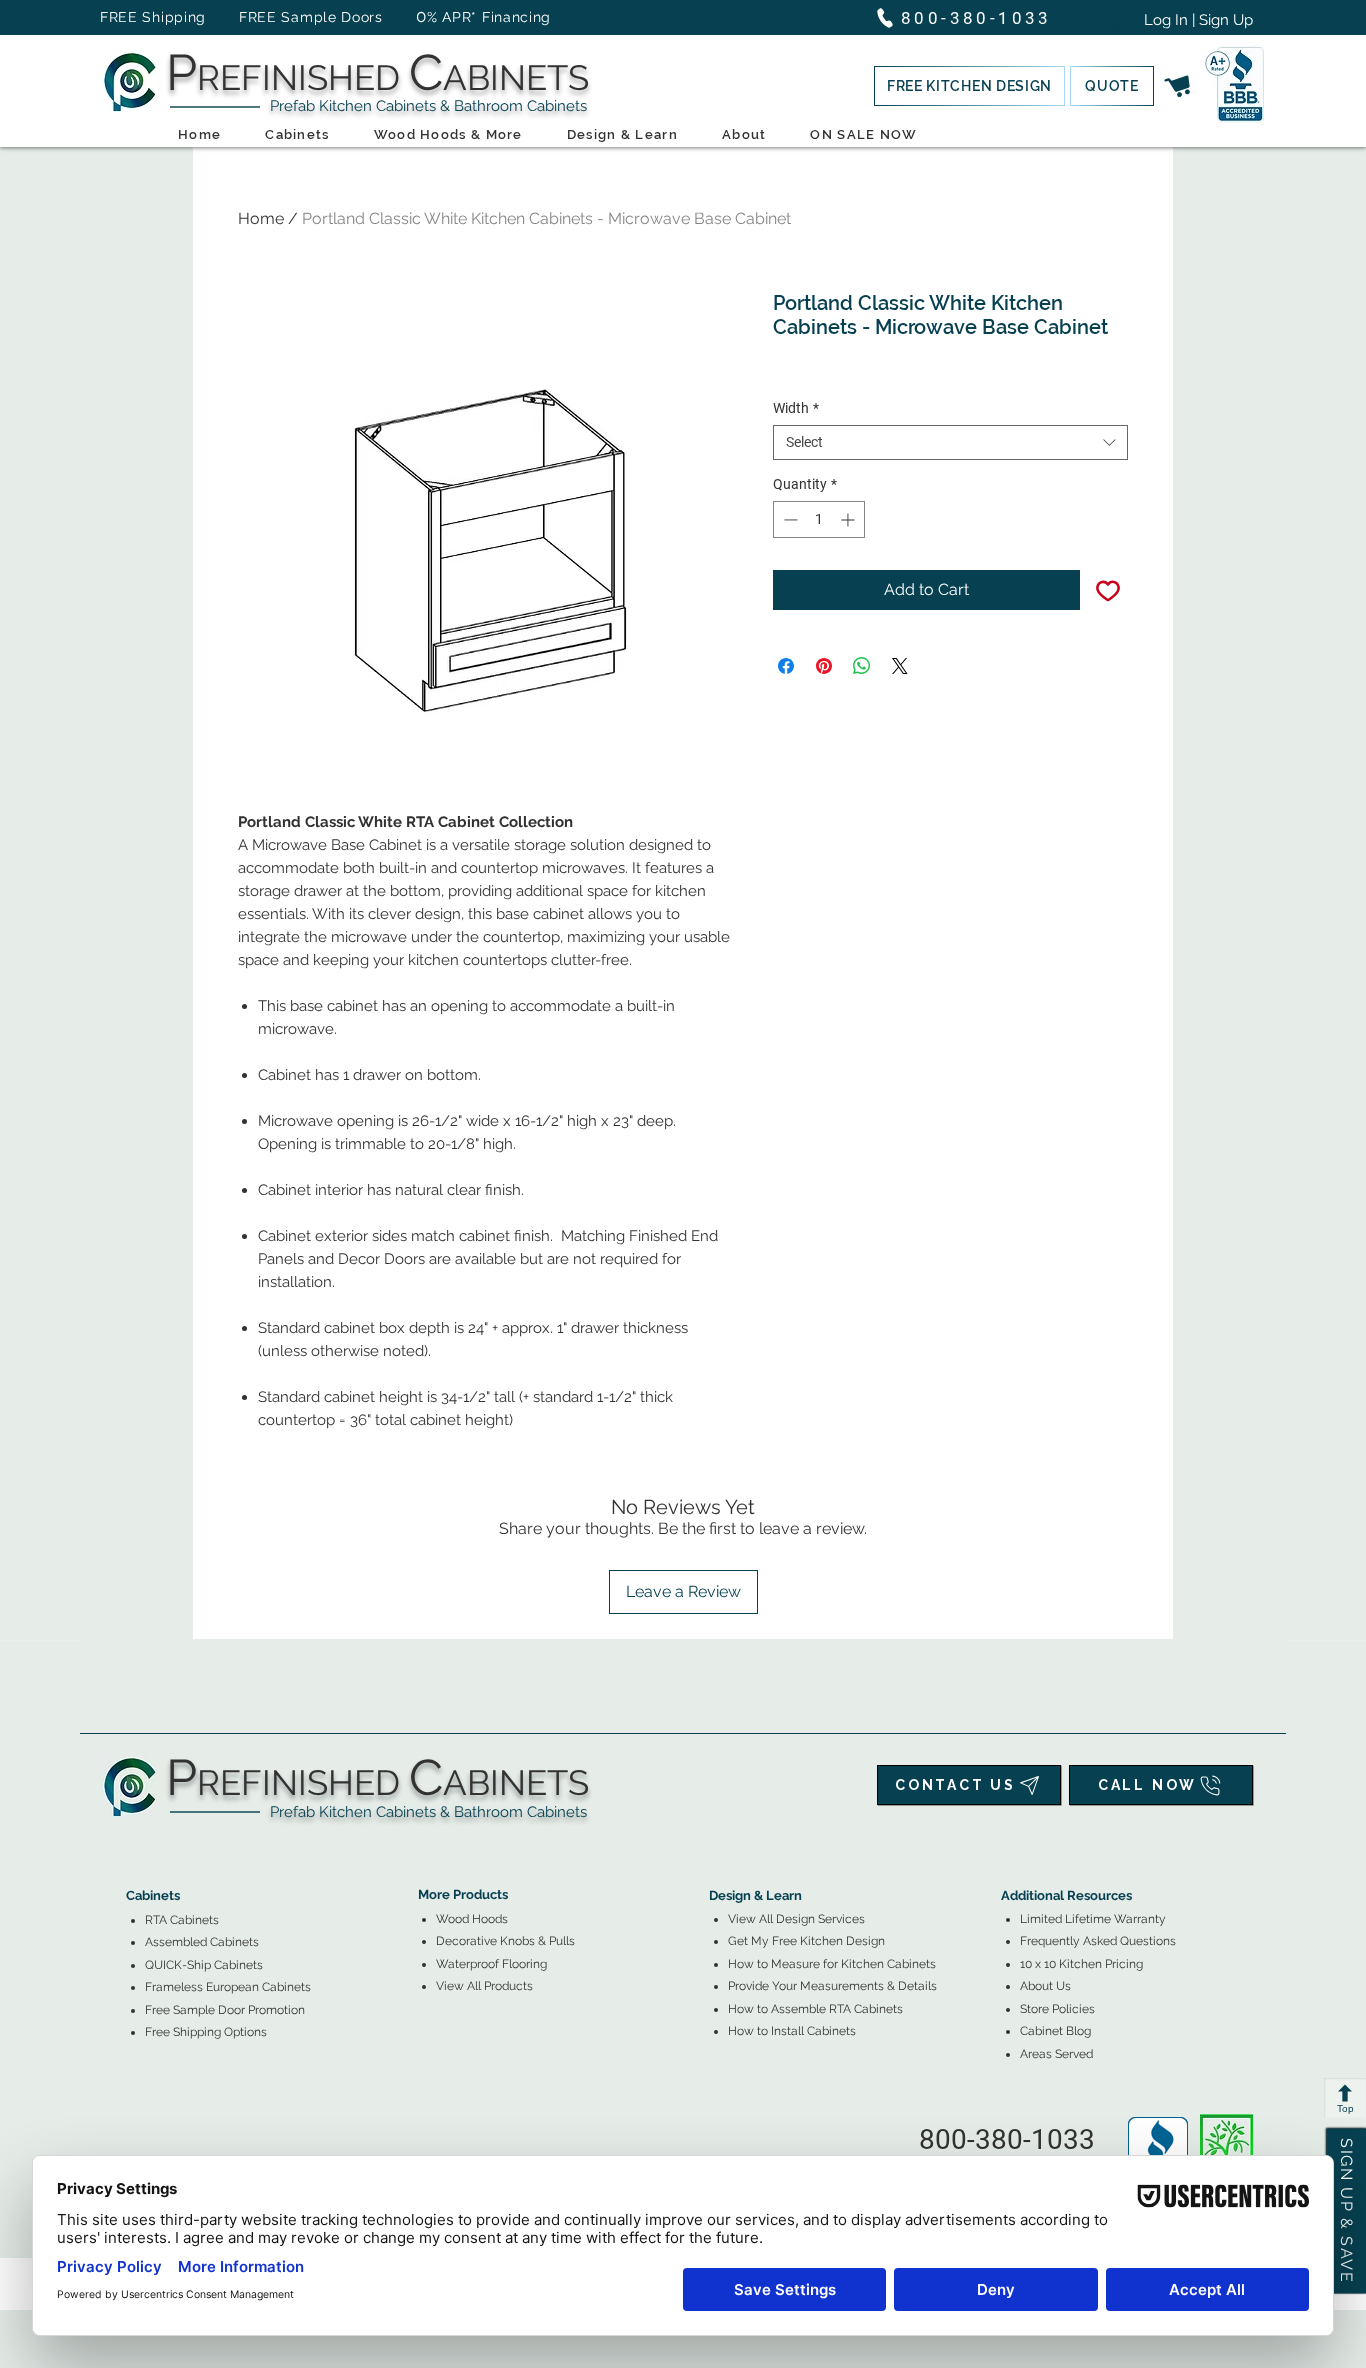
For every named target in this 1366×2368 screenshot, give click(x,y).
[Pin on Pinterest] (824, 666)
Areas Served (1056, 2054)
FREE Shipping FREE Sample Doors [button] (251, 17)
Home (261, 218)
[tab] (138, 1840)
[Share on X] (900, 666)
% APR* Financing (489, 17)
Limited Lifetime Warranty (1093, 1919)
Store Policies (1057, 2009)
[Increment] (849, 519)
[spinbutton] (819, 519)
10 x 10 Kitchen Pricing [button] (1081, 1964)
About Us (1045, 1986)
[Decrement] (788, 519)
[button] (969, 86)
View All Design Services (796, 1919)
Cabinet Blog (1055, 2031)
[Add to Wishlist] (1108, 590)
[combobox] (950, 442)
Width (796, 408)
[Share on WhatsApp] (862, 666)
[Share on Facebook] (786, 666)
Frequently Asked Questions (1098, 1941)
